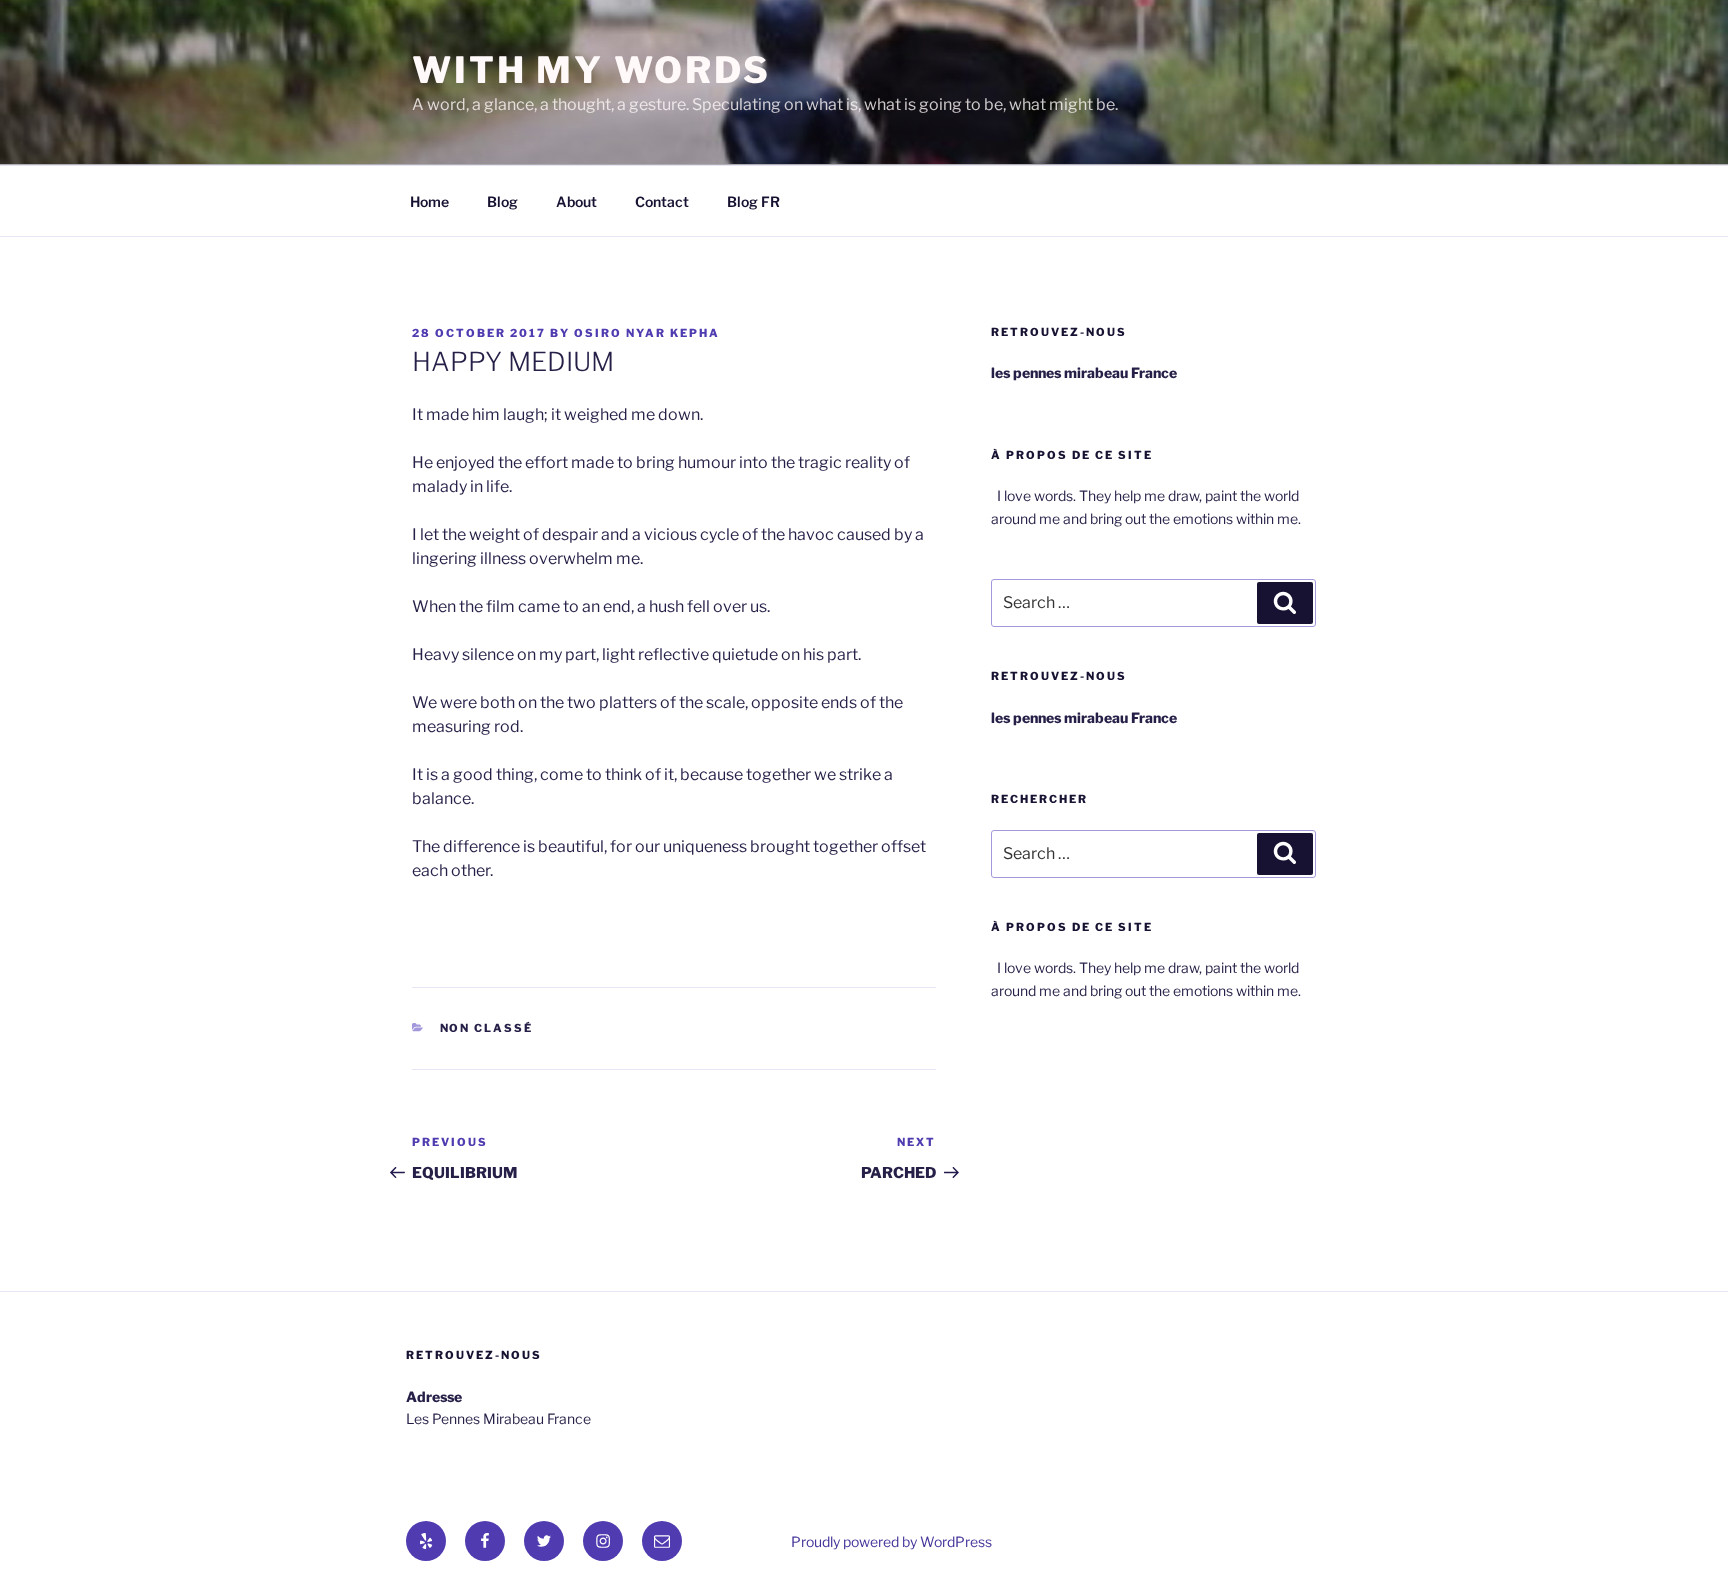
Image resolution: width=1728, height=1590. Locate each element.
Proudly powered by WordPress (891, 1541)
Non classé (487, 1028)
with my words (591, 70)
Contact (662, 201)
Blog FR (753, 201)
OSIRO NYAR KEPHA (647, 333)
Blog (502, 201)
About (576, 201)
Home (429, 201)
